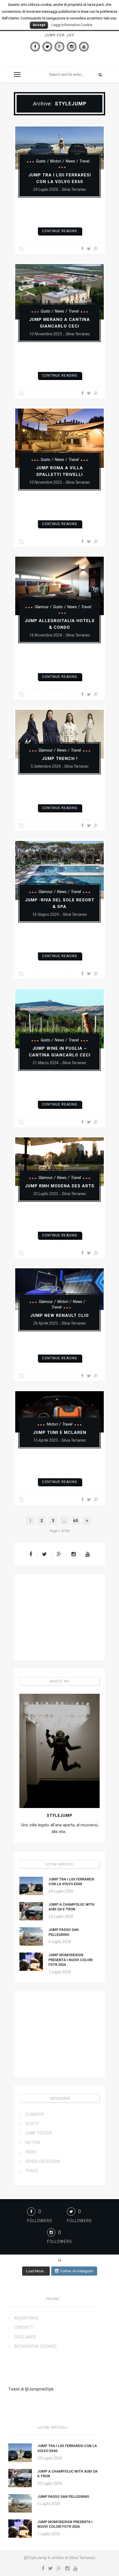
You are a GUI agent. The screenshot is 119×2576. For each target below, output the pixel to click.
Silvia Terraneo (74, 189)
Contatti (23, 2327)
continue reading (60, 231)
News (70, 161)
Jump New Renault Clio (59, 1315)
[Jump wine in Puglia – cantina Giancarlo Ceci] (59, 1019)
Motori (56, 161)
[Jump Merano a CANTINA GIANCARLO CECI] (59, 292)
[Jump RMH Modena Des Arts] (59, 1162)
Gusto (41, 161)
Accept (39, 25)
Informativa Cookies (35, 2346)
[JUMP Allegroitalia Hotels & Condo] (59, 586)
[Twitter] (47, 47)
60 (76, 1521)
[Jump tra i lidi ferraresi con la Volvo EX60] (59, 148)
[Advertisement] (59, 1617)
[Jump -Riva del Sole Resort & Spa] (59, 870)
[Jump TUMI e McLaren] (59, 1412)
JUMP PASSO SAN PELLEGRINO (63, 2497)
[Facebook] (35, 47)
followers (40, 2221)
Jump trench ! (60, 759)
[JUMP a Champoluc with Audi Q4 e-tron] (31, 1911)
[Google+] (59, 47)
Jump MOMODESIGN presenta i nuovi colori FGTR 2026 (71, 1960)
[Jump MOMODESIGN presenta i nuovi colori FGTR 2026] (31, 1962)
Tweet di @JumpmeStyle (31, 2389)
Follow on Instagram (77, 2271)
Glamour (42, 607)
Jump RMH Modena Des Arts (60, 1186)
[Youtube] (84, 47)
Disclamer (25, 2337)
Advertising (26, 2318)
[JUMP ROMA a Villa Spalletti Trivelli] (59, 438)
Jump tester (38, 2133)
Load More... (36, 2271)
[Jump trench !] (59, 734)
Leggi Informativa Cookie (72, 25)
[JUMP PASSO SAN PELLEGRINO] (31, 1936)
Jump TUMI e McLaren (60, 1432)
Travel (84, 161)
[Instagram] (72, 47)
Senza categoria (43, 2161)
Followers (59, 2242)
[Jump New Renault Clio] (59, 1289)
